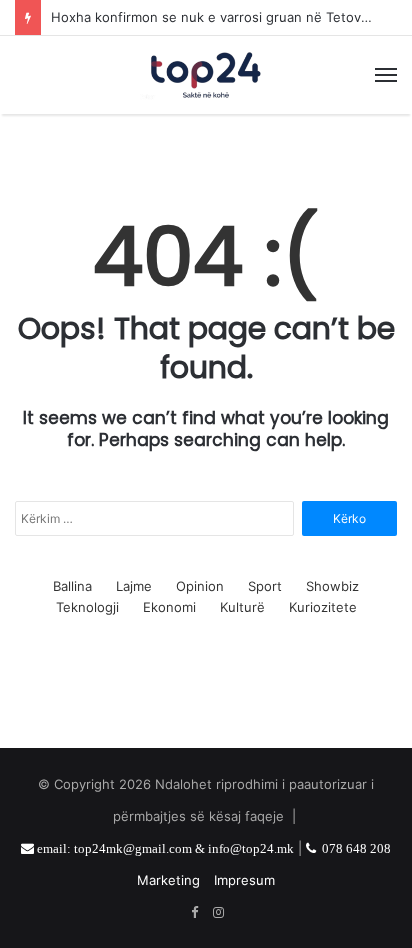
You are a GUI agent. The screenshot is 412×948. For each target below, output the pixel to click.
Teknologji (87, 607)
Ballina (72, 586)
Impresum (244, 880)
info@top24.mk (251, 848)
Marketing (168, 880)
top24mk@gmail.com (133, 848)
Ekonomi (169, 607)
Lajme (134, 586)
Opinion (200, 586)
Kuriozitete (323, 607)
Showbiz (332, 586)
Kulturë (242, 607)
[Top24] (206, 75)
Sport (265, 586)
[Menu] (386, 75)
